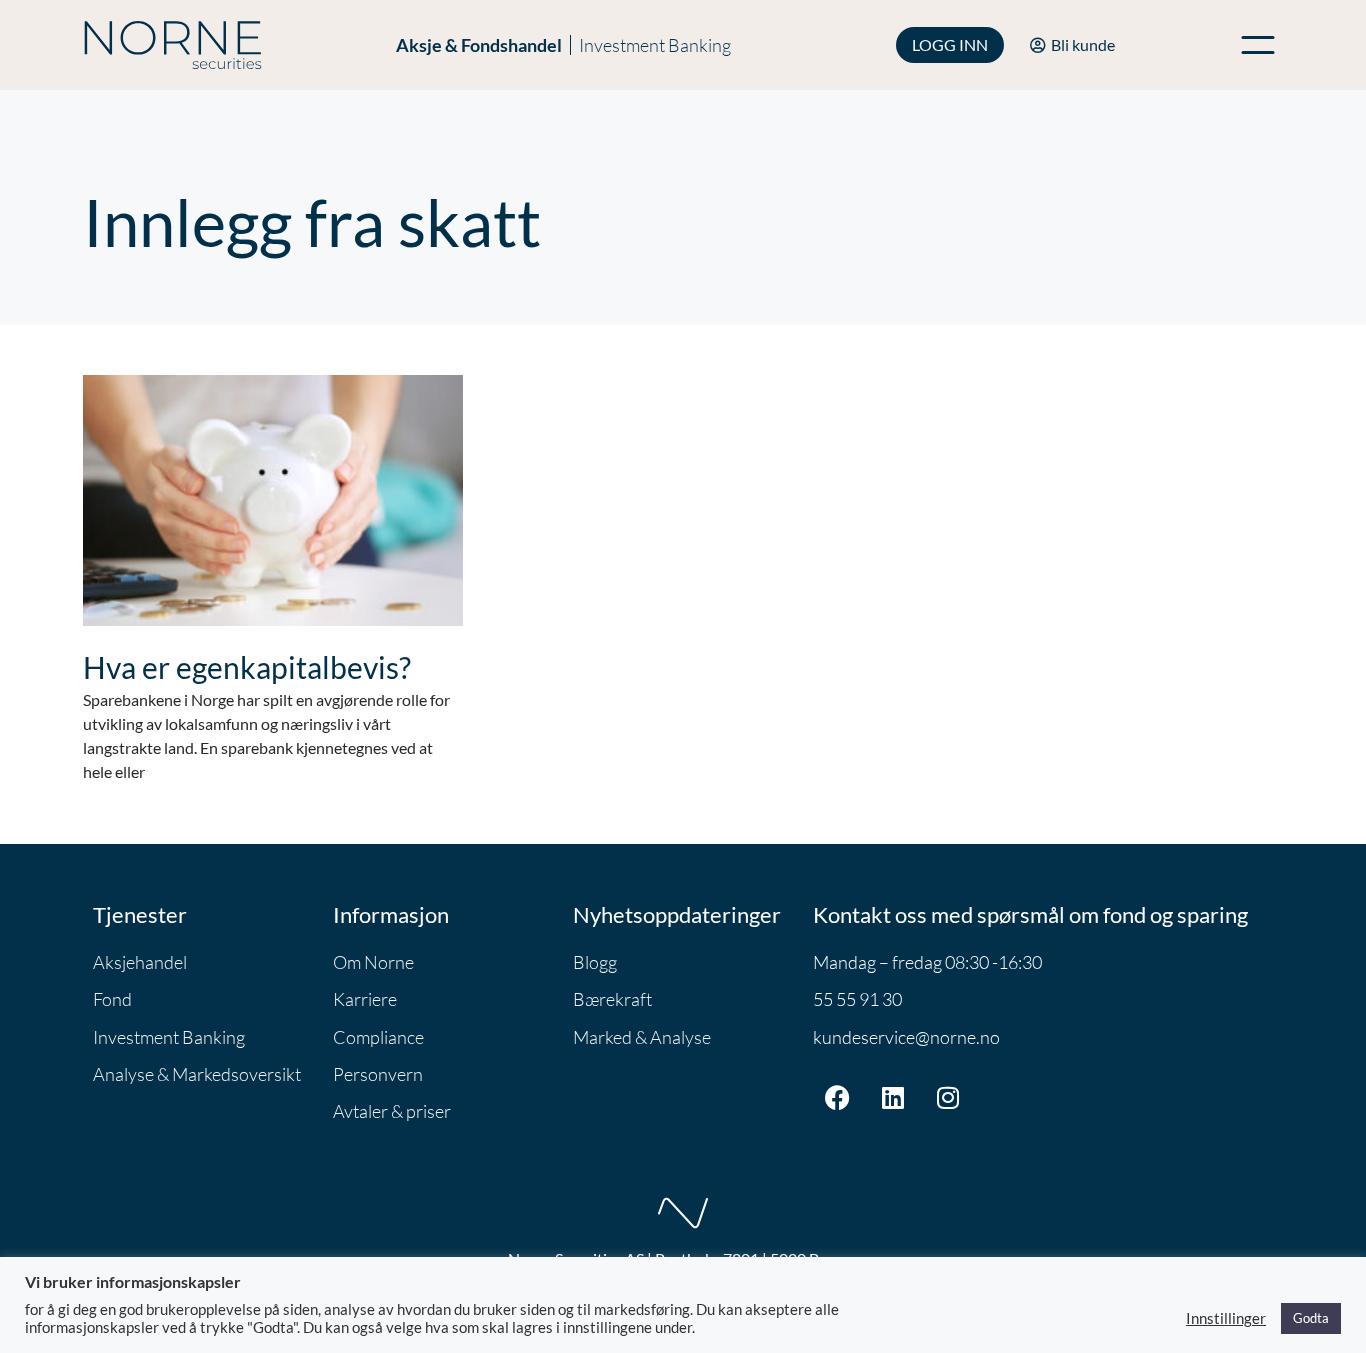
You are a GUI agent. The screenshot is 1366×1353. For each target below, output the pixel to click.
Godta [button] (1311, 1318)
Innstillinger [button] (1226, 1318)
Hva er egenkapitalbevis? (247, 667)
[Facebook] (838, 1098)
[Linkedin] (893, 1098)
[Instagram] (948, 1098)
